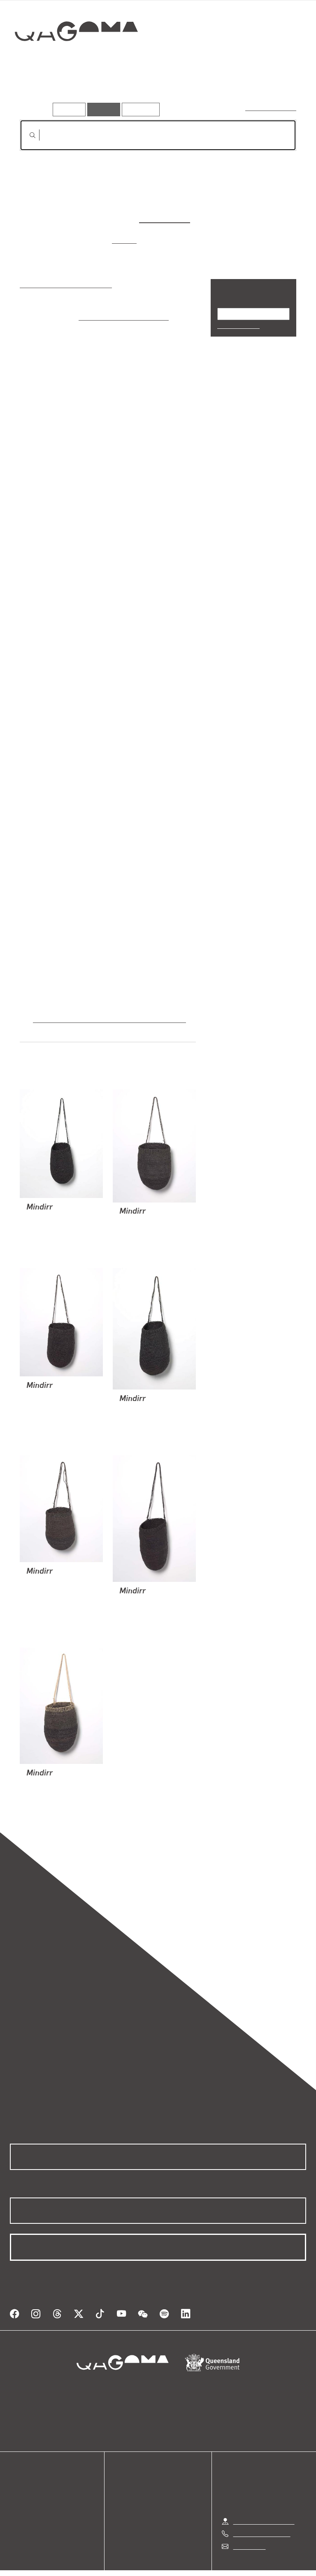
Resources (139, 109)
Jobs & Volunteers (88, 2561)
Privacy (139, 2561)
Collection (77, 57)
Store (17, 2487)
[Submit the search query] (26, 135)
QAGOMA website (36, 2478)
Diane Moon (165, 218)
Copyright (177, 2561)
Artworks (37, 90)
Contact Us (249, 2525)
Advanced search (271, 107)
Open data (24, 2468)
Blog (16, 2497)
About (19, 2507)
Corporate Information (236, 2561)
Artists (77, 90)
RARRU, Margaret (52, 1198)
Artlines (125, 240)
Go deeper (119, 90)
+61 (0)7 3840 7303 (262, 2513)
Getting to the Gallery (264, 2500)
